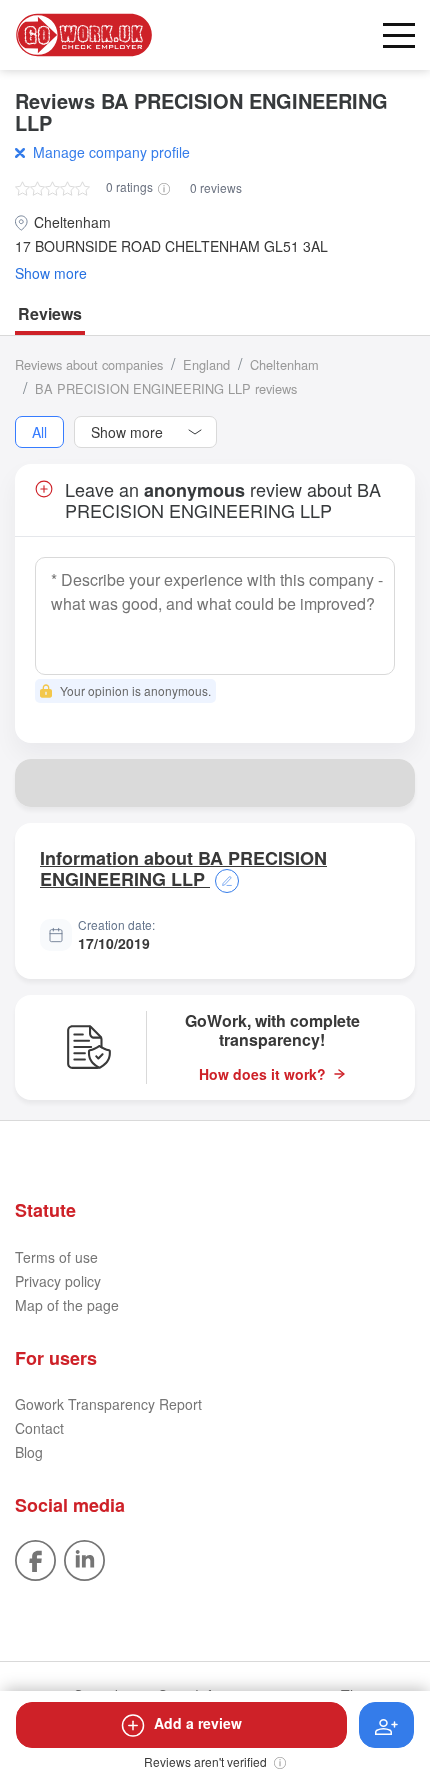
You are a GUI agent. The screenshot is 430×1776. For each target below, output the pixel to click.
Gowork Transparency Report (108, 1404)
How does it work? (262, 1074)
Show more (51, 273)
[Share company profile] (391, 783)
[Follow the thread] (386, 1725)
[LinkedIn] (84, 1558)
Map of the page (67, 1305)
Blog (29, 1452)
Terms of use (56, 1257)
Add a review (198, 1723)
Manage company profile (111, 152)
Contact (39, 1428)
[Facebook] (35, 1558)
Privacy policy (58, 1281)
